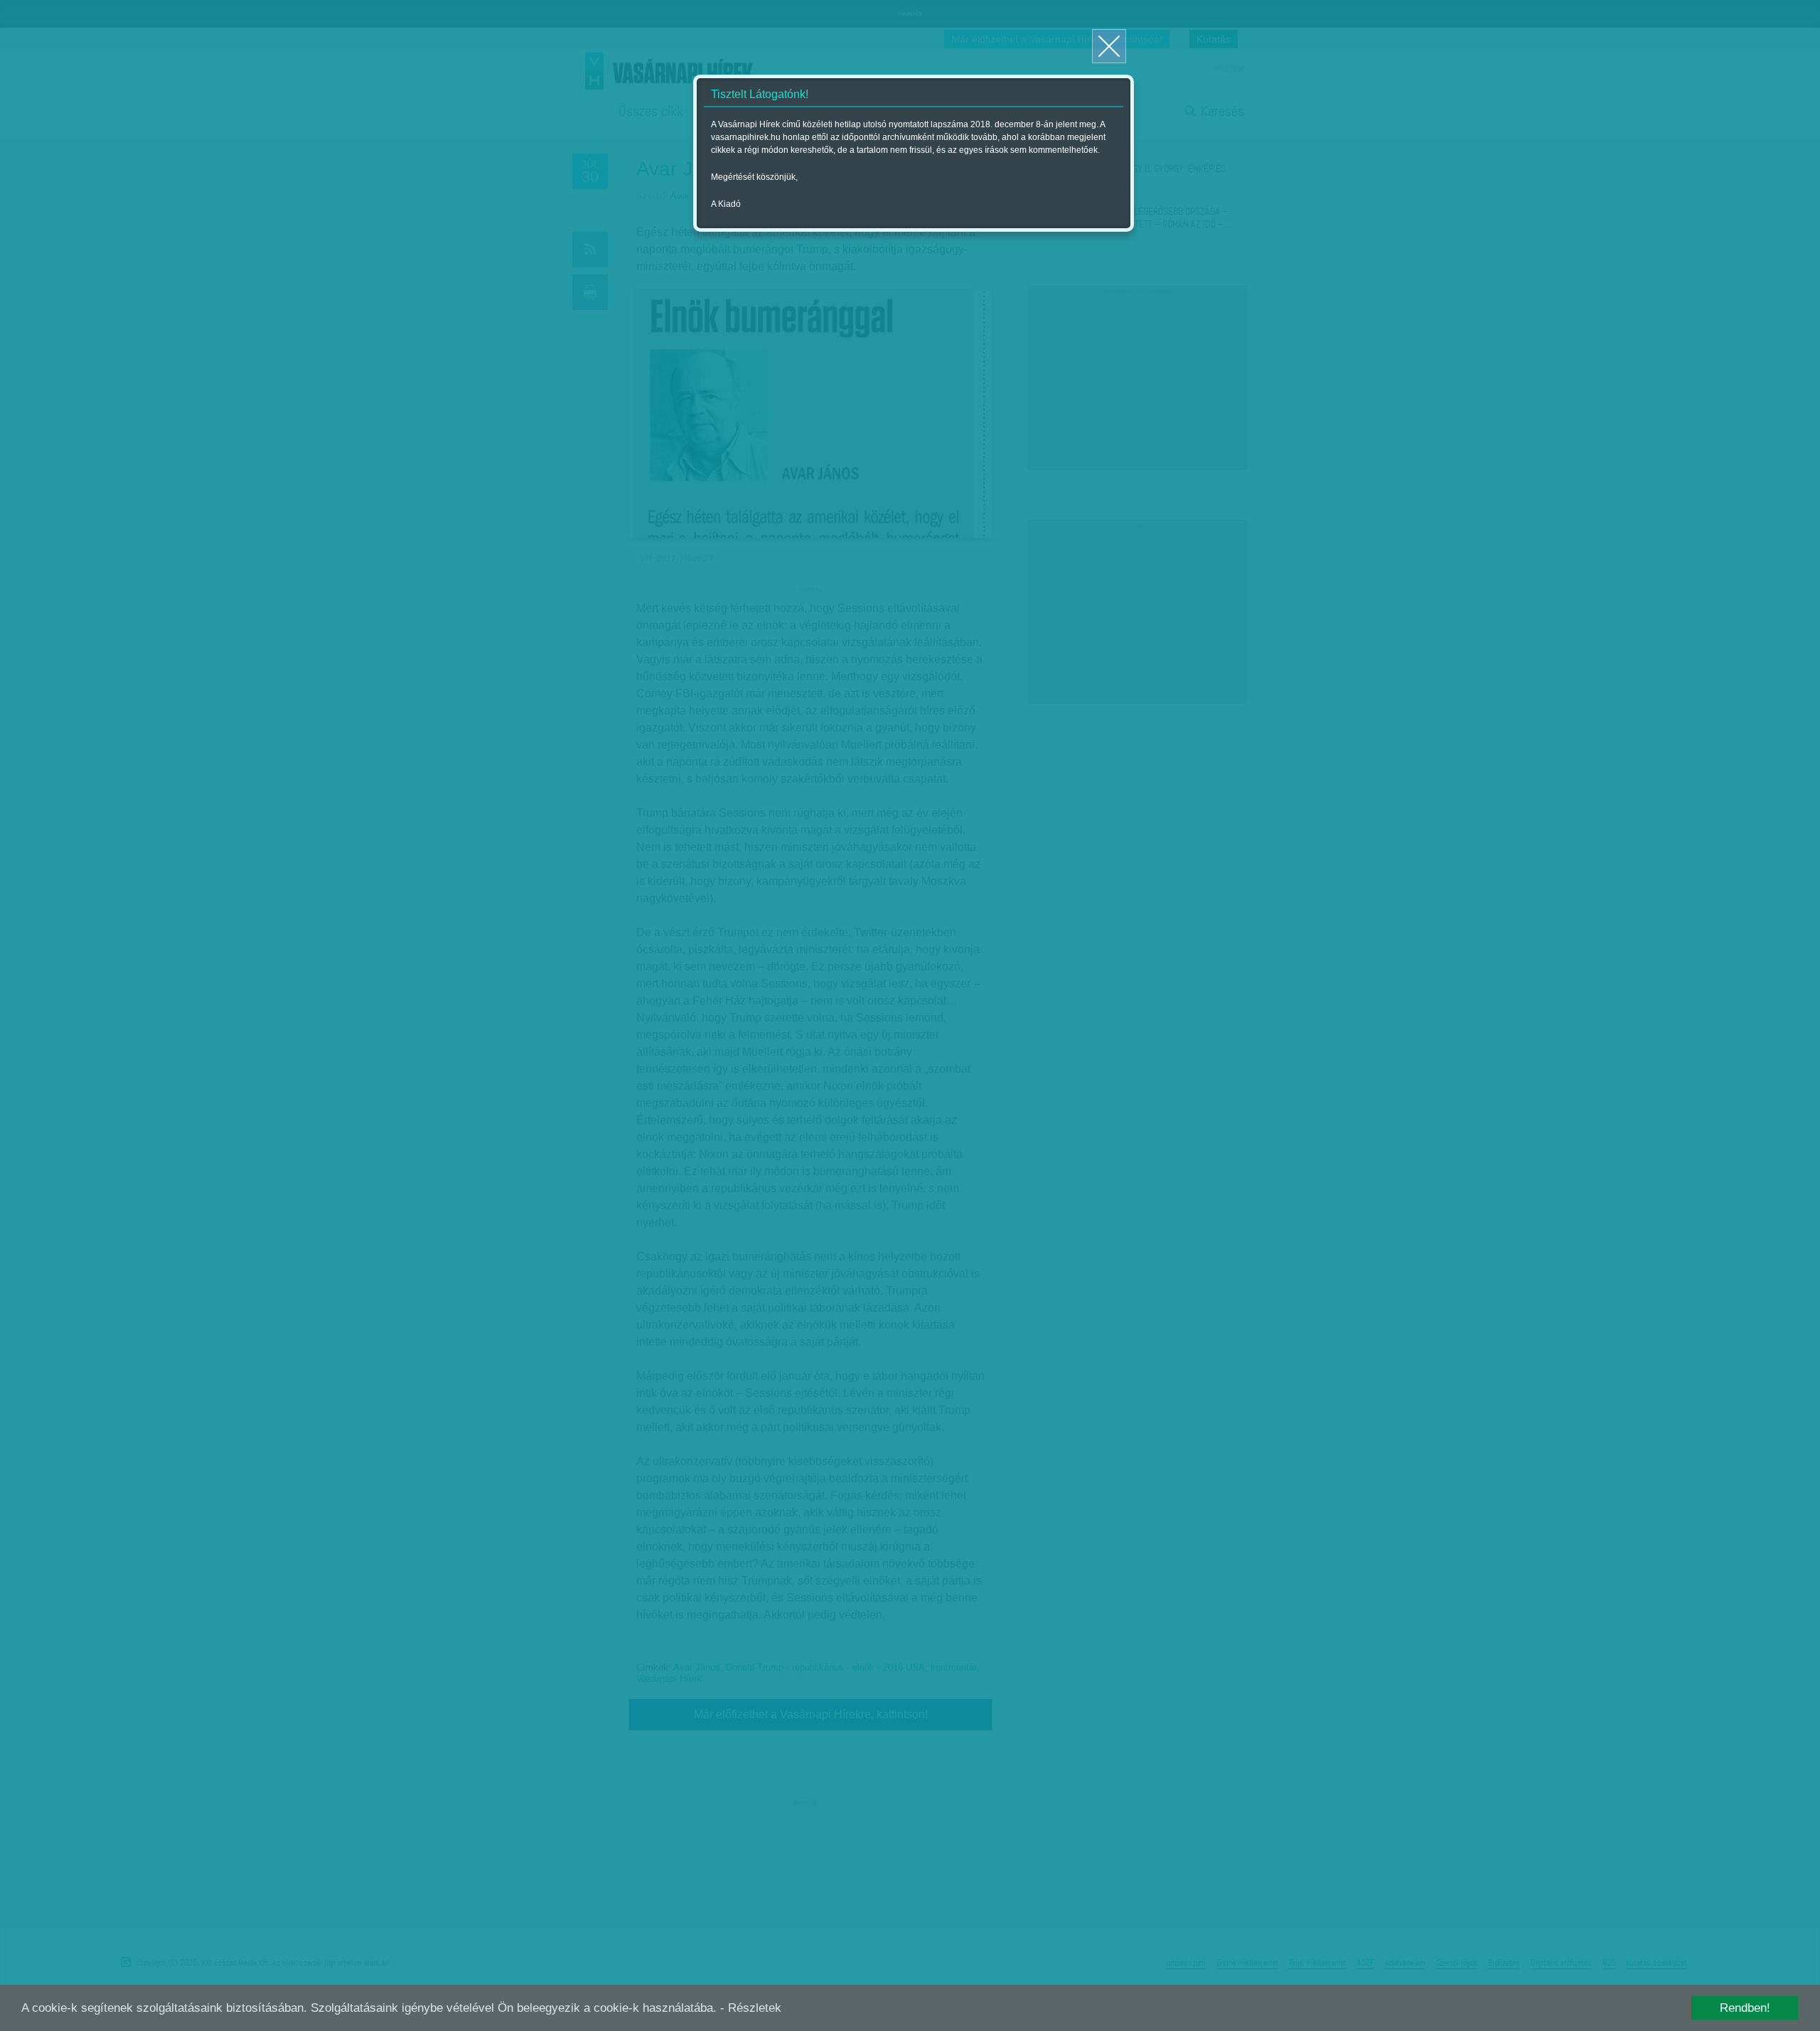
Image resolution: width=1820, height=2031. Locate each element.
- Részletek (751, 2008)
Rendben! (1745, 2008)
